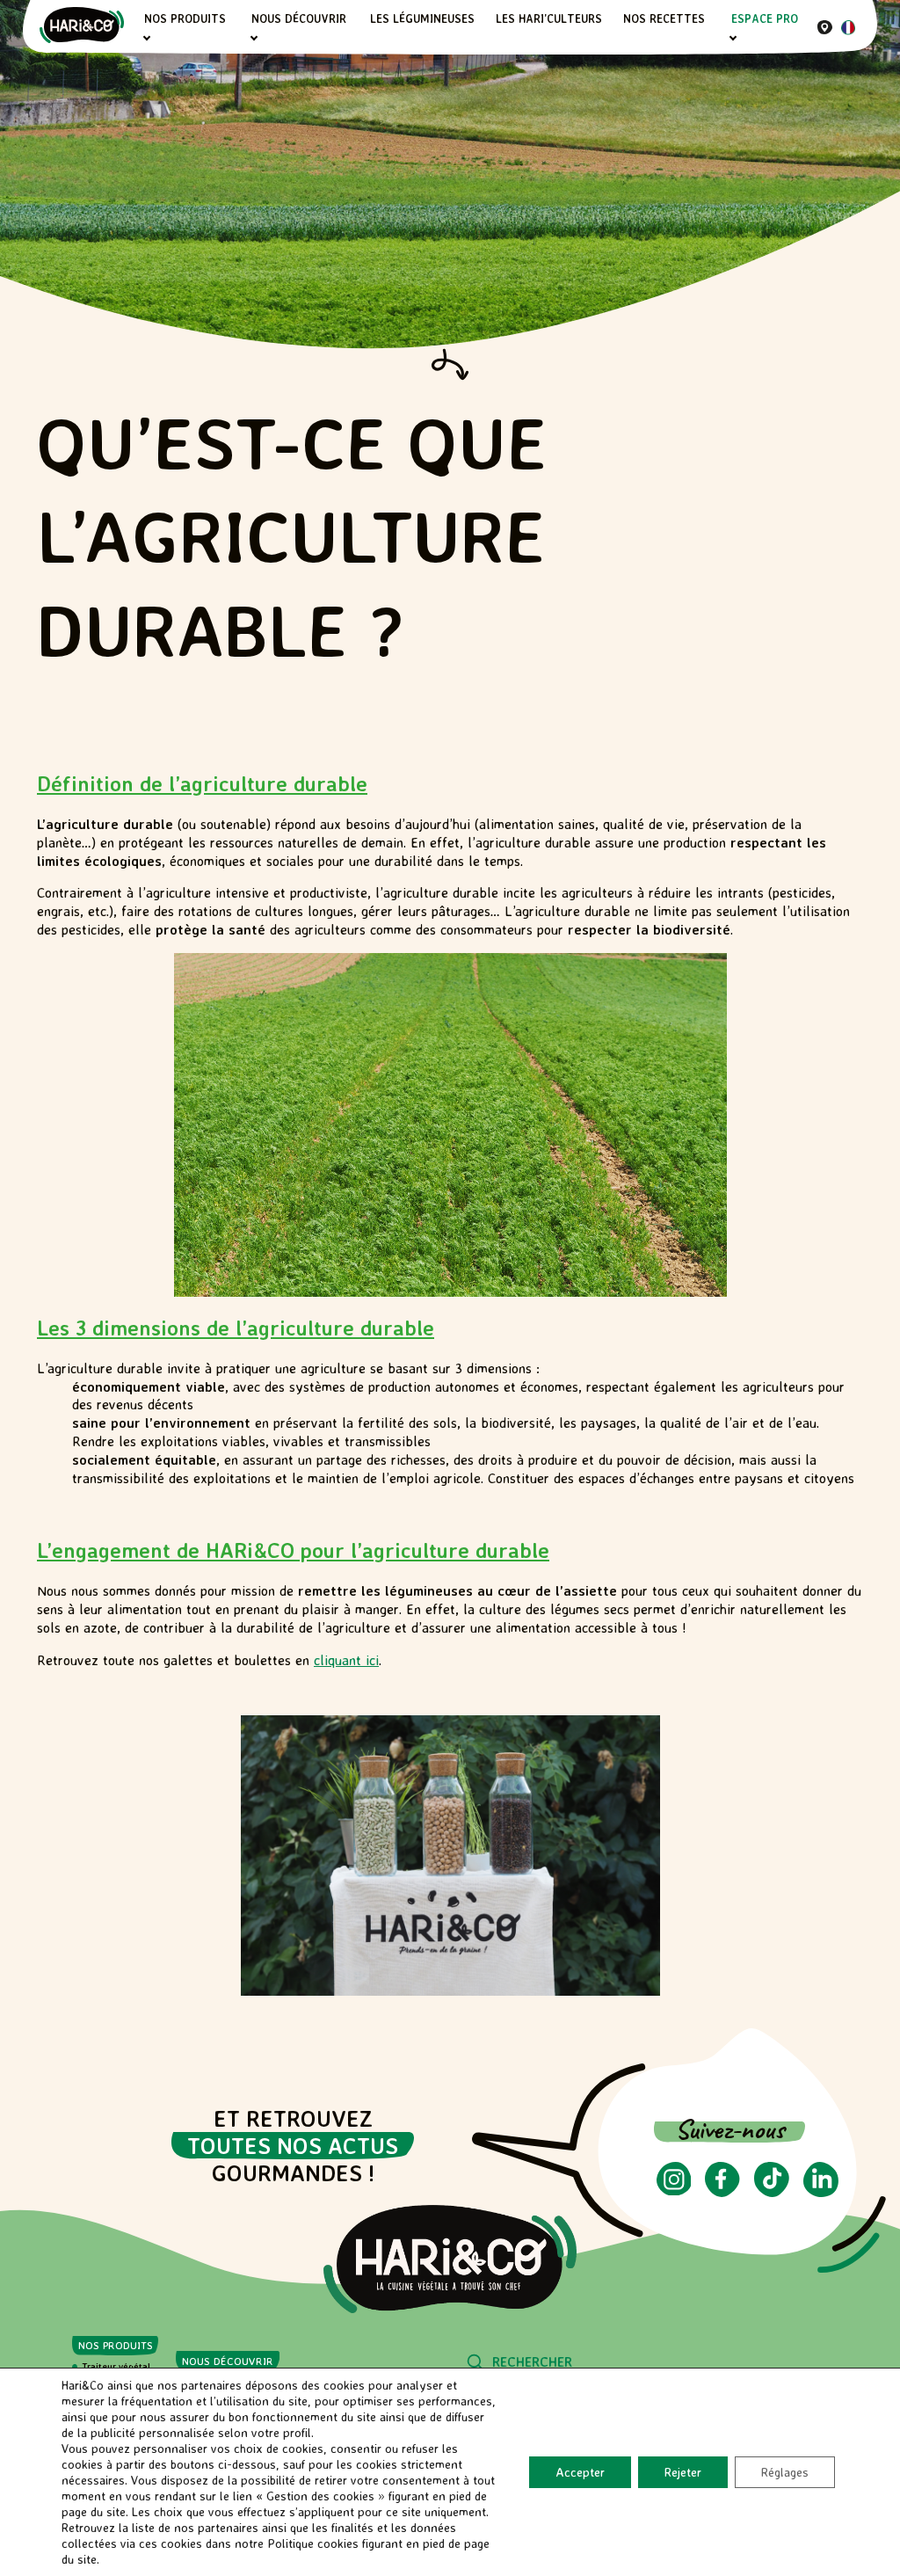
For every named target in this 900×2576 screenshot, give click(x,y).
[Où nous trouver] (825, 27)
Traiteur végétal (116, 2366)
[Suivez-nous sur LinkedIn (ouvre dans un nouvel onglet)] (821, 2192)
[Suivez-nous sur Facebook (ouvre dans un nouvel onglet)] (722, 2192)
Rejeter (683, 2472)
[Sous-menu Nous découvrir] (254, 38)
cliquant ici (346, 1660)
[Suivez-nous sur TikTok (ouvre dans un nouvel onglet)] (772, 2192)
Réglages (785, 2472)
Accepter (580, 2472)
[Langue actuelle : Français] (848, 30)
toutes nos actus (293, 2146)
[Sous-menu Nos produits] (146, 38)
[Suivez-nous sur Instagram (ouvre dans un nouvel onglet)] (674, 2190)
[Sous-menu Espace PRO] (733, 38)
